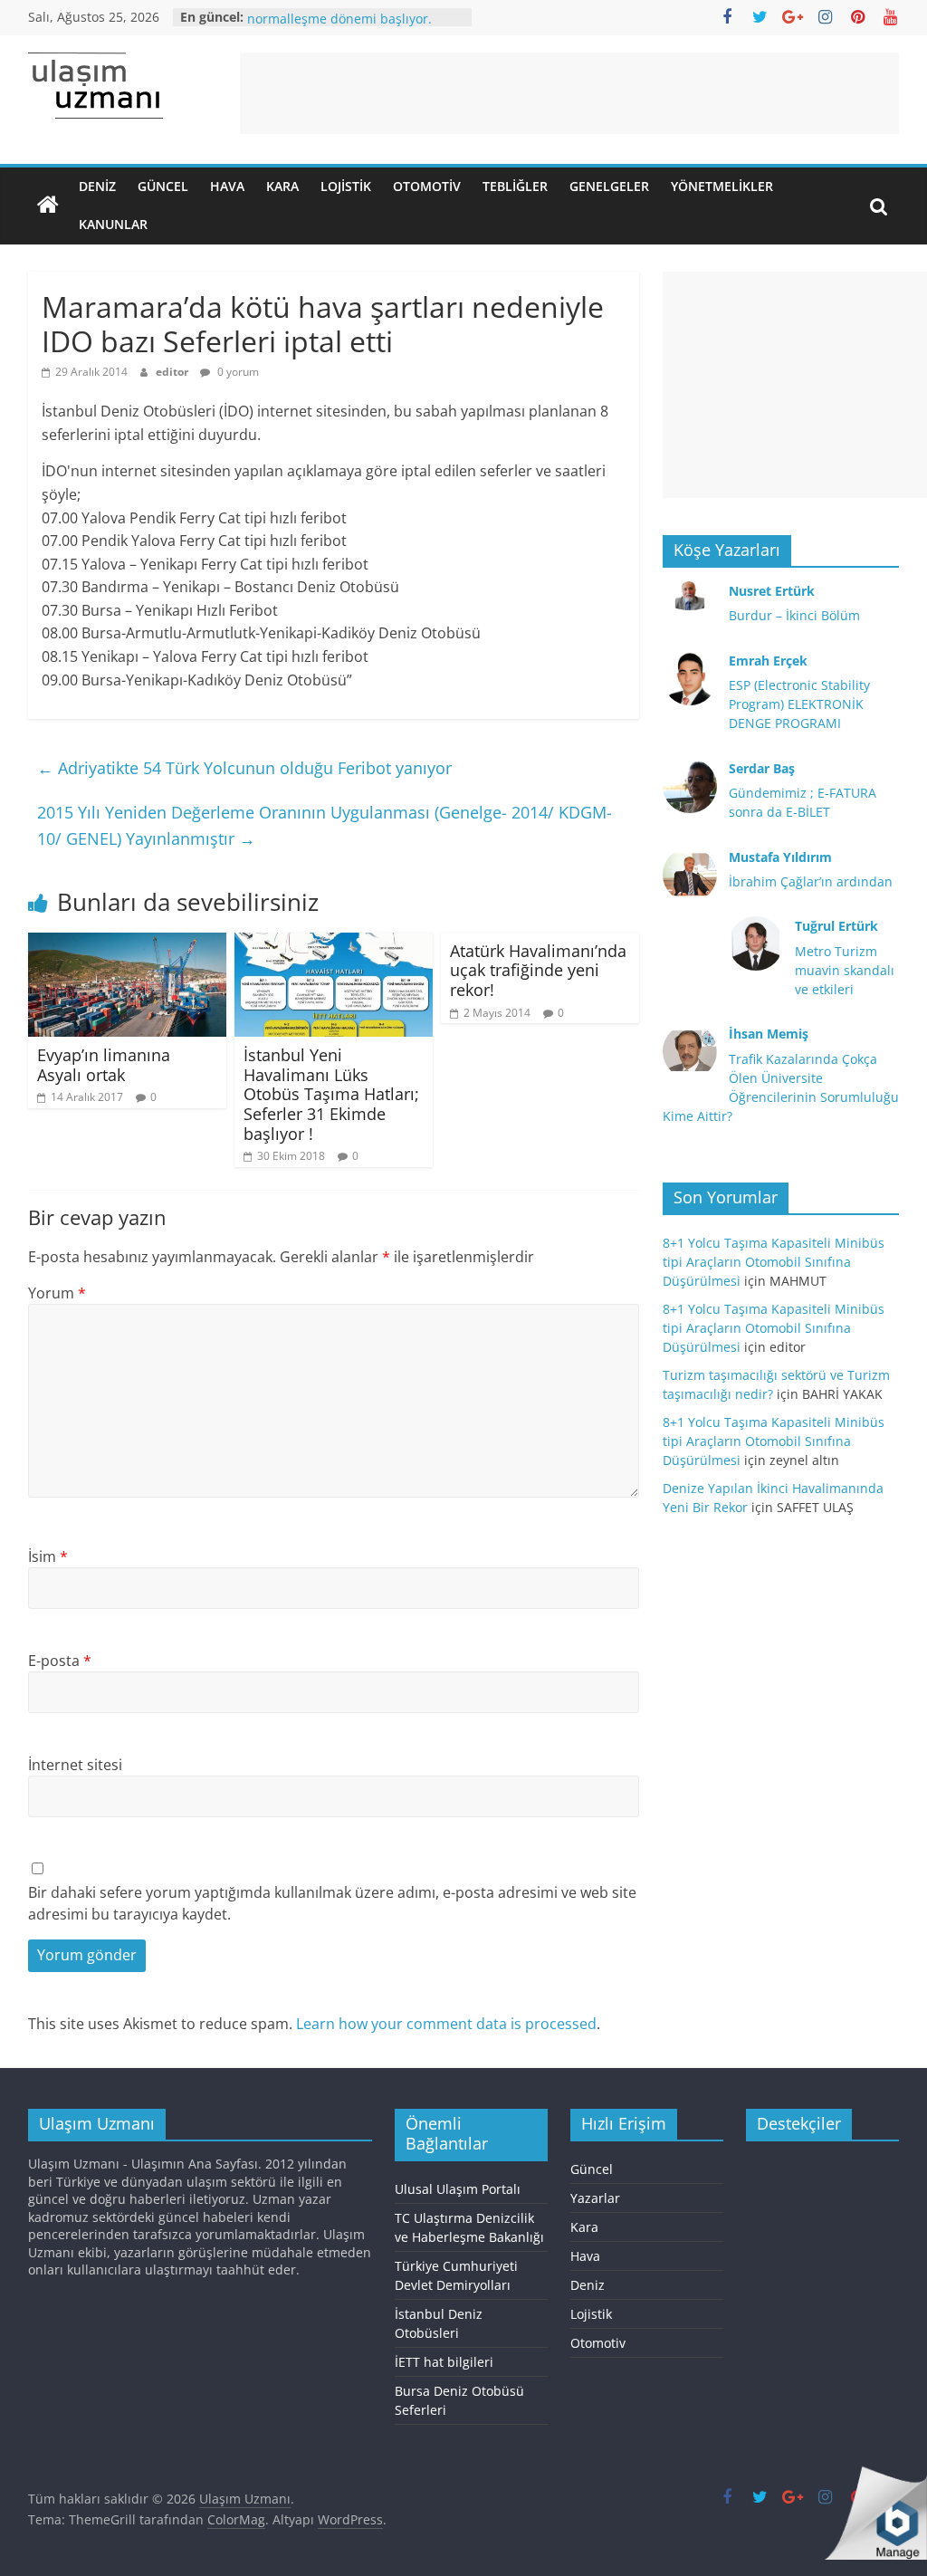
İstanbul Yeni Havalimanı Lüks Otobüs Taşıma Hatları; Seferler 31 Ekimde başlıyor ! (331, 1094)
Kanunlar (113, 224)
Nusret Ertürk (772, 591)
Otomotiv (427, 186)
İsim (48, 1556)
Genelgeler (609, 186)
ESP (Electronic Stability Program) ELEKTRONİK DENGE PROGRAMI (799, 704)
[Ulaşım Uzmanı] (48, 206)
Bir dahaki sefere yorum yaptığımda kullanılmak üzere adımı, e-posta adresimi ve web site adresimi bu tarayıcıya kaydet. (332, 1903)
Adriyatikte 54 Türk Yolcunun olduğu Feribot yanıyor (244, 768)
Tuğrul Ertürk (836, 926)
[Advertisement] (569, 93)
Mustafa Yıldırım (780, 857)
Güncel (163, 186)
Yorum (57, 1293)
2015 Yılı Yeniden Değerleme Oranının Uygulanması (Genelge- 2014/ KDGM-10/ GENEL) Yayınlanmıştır (325, 825)
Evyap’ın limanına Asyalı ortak (104, 1065)
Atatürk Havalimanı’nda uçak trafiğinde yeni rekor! (538, 970)
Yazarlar (595, 2198)
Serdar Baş (762, 768)
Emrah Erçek (768, 661)
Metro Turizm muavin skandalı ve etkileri (845, 970)
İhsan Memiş (769, 1034)
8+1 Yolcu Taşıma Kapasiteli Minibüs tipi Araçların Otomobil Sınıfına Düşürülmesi (774, 1262)
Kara (282, 186)
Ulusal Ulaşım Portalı (458, 2189)
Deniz (97, 186)
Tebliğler (515, 186)
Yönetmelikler (722, 186)
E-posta (60, 1661)
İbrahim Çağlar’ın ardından (811, 881)
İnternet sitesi (75, 1765)
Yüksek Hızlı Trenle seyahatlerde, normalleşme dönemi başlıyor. (347, 23)
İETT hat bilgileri (444, 2362)
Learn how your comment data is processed (446, 2024)
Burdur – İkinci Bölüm (794, 615)
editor (173, 372)
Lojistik (346, 186)
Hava (227, 186)
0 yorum (237, 372)
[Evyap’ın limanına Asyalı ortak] (128, 943)
